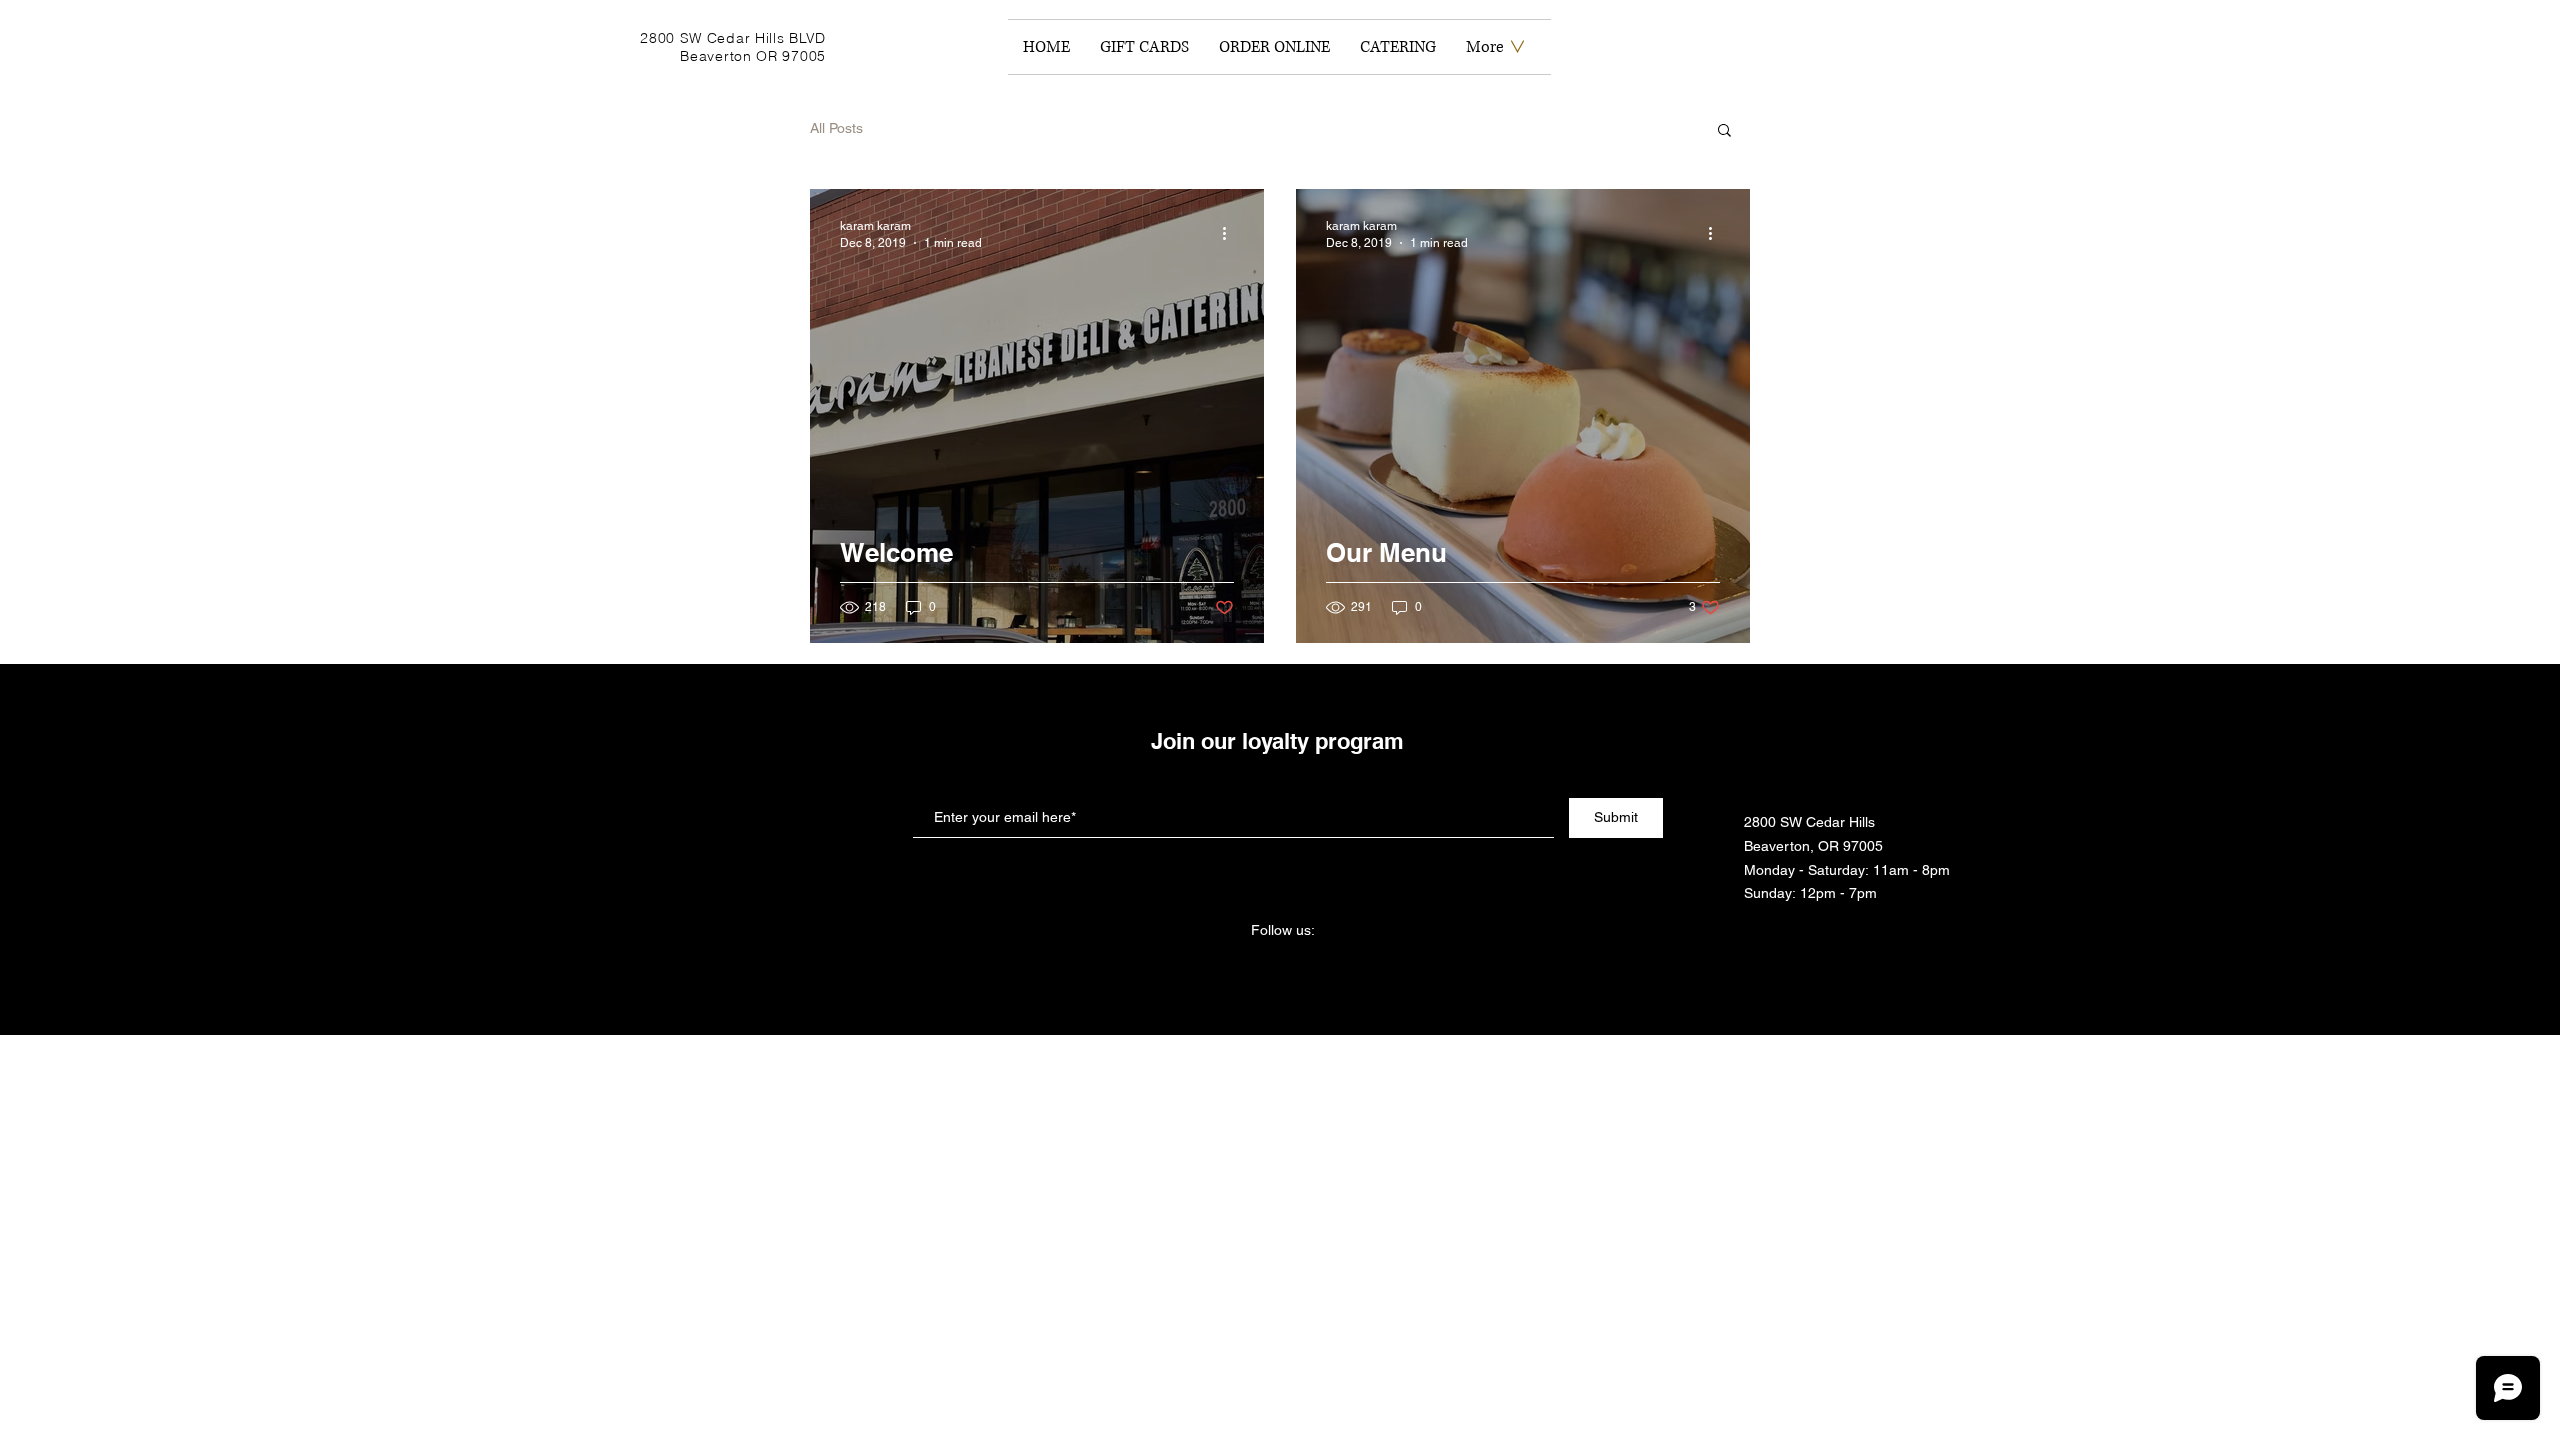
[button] (1724, 131)
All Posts (836, 128)
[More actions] (1231, 233)
